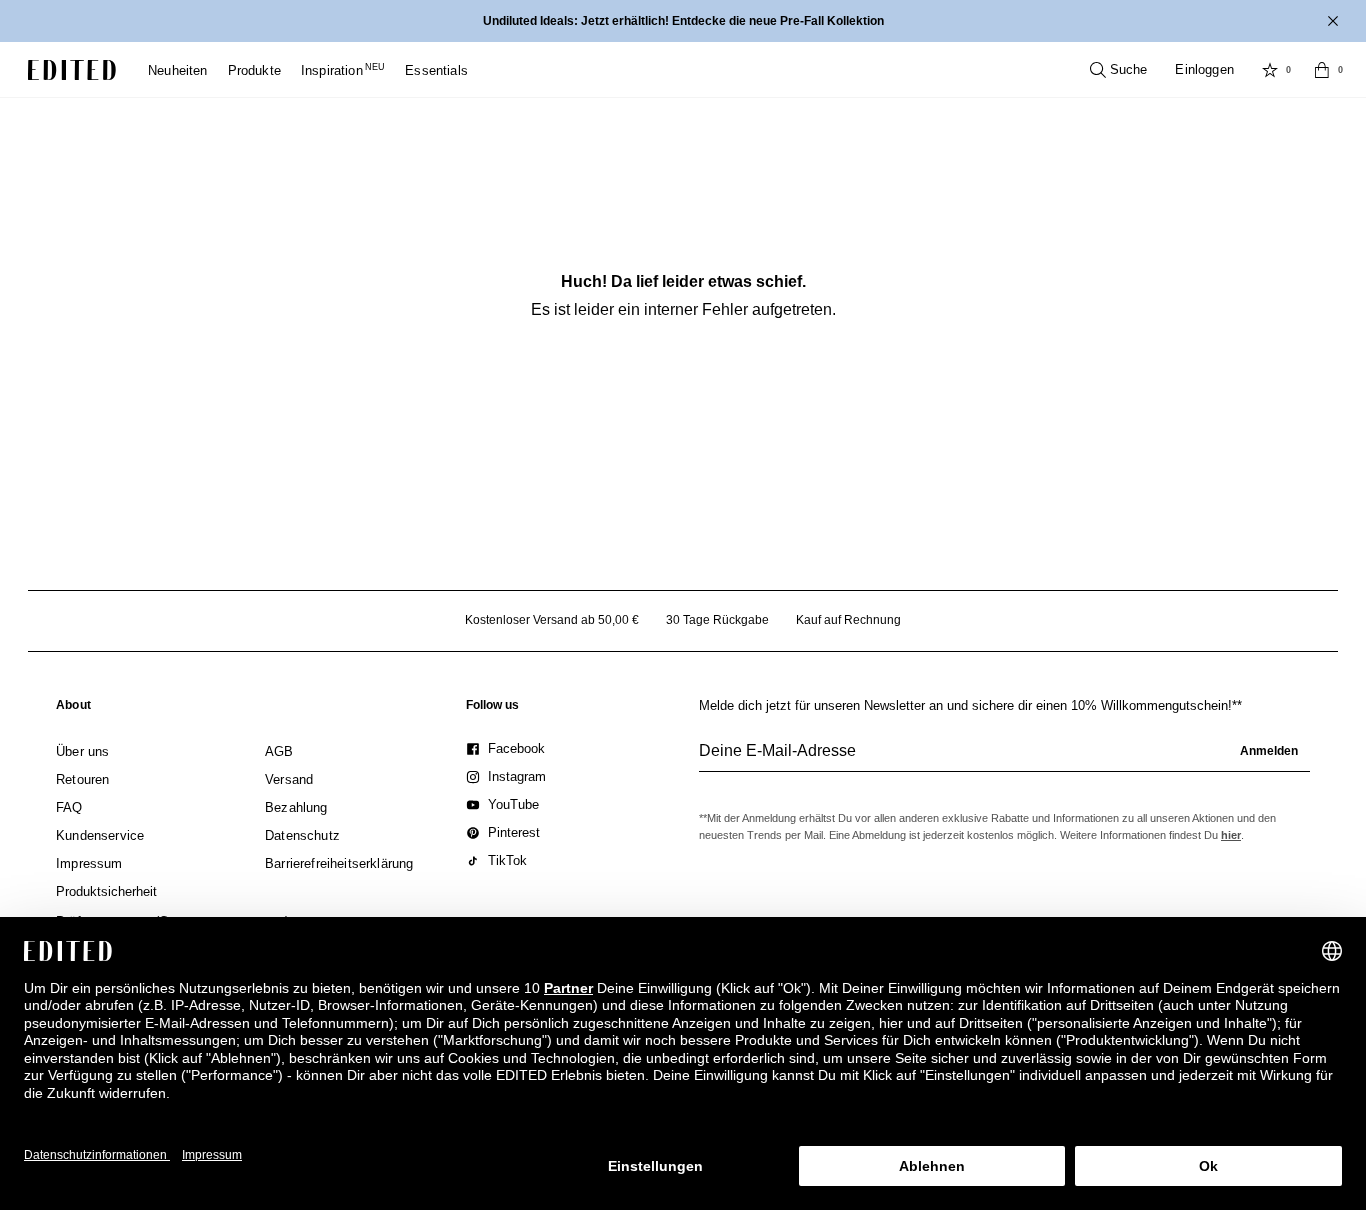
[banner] (683, 21)
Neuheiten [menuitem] (178, 70)
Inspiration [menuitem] (343, 70)
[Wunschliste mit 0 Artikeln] (1270, 70)
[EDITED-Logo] (72, 70)
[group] (1004, 759)
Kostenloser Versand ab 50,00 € (552, 620)
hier (1231, 835)
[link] (73, 709)
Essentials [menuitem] (436, 70)
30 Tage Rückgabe (717, 620)
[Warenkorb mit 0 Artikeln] (1322, 70)
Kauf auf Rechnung (848, 620)
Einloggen (1204, 69)
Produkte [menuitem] (254, 70)
